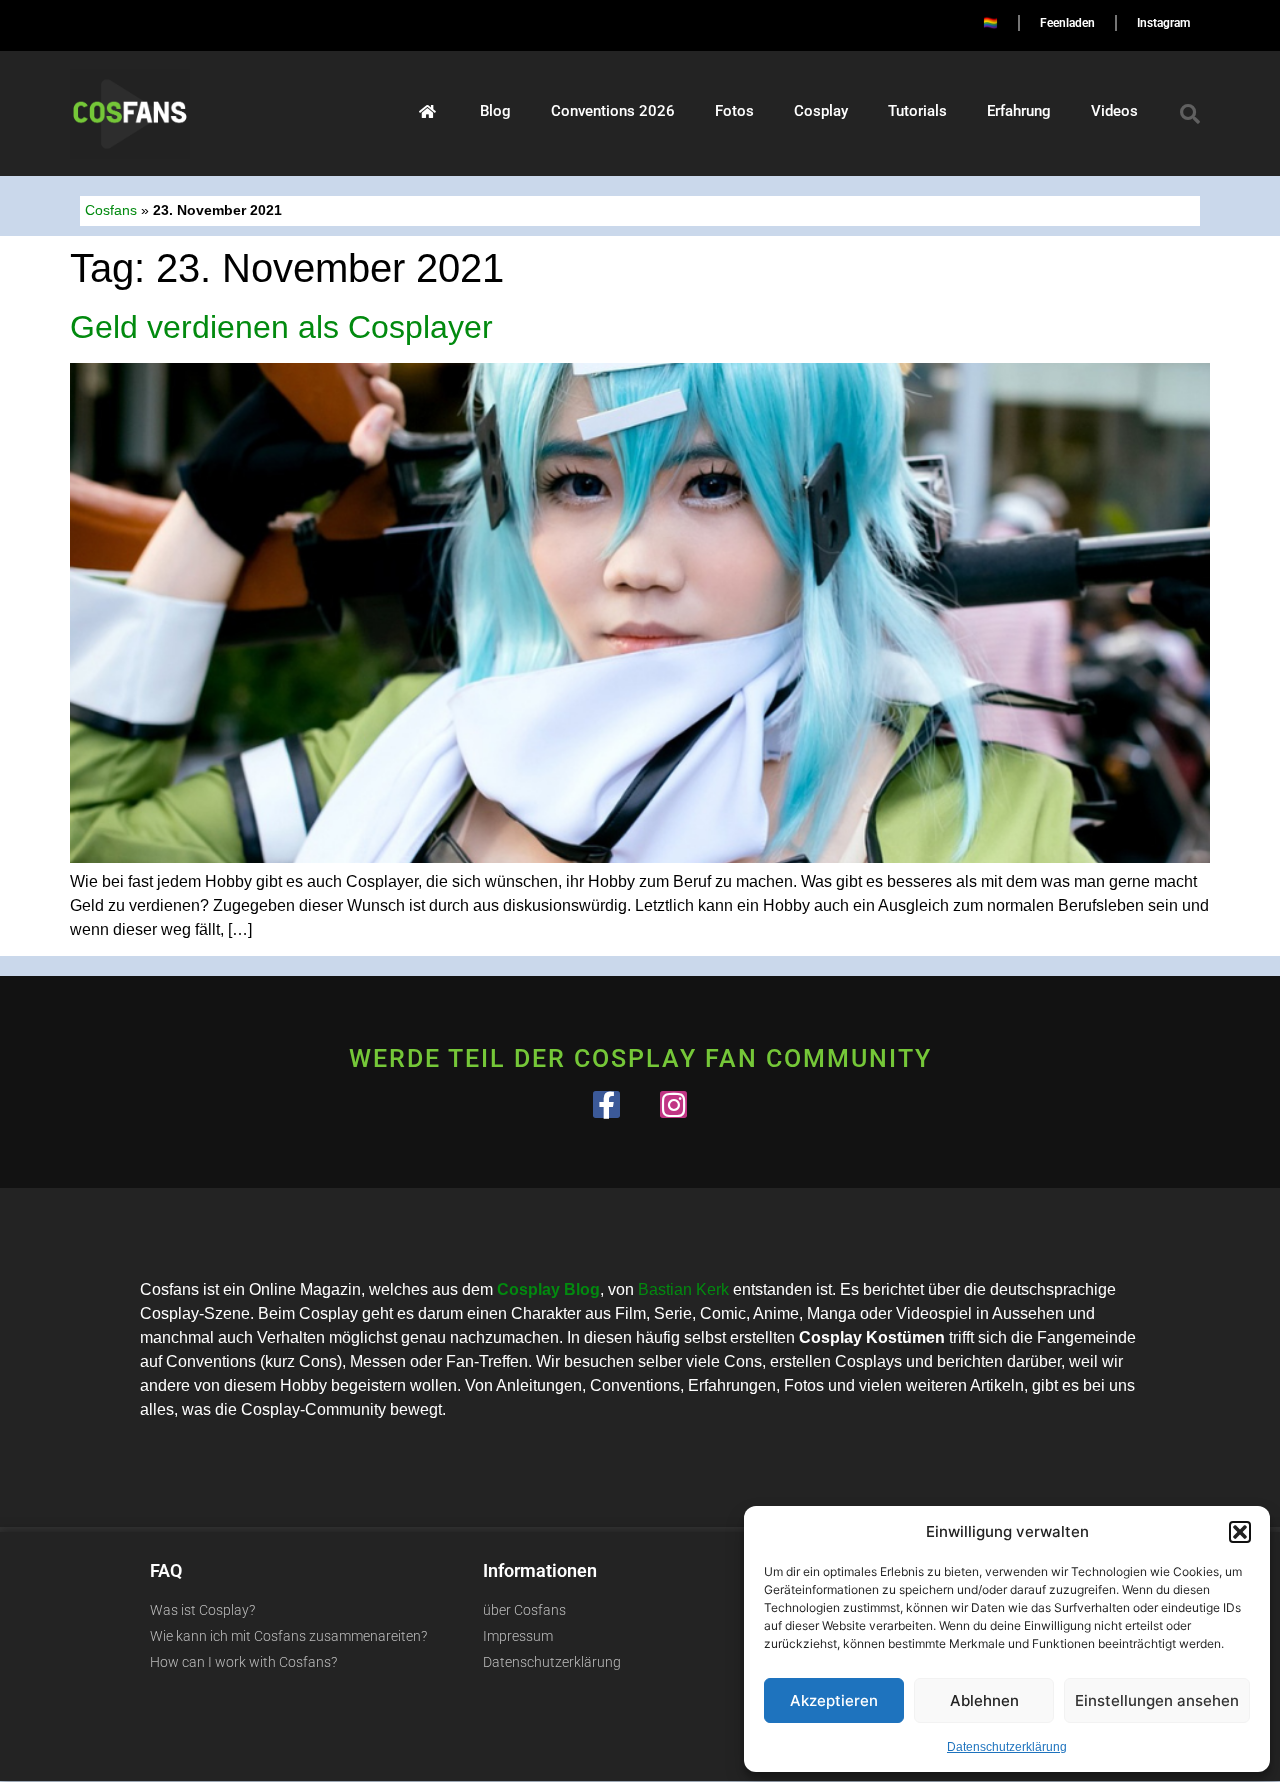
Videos (1114, 111)
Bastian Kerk (683, 1289)
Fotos (734, 111)
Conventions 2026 (613, 111)
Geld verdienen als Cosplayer (281, 327)
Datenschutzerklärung (1007, 1747)
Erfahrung (1019, 111)
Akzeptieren (834, 1700)
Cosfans (111, 210)
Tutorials (917, 111)
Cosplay (821, 111)
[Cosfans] (427, 111)
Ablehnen (984, 1700)
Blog (495, 111)
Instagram (1163, 23)
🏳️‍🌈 (990, 23)
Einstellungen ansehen (1157, 1700)
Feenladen (1067, 23)
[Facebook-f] (606, 1104)
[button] (1240, 1532)
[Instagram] (673, 1104)
